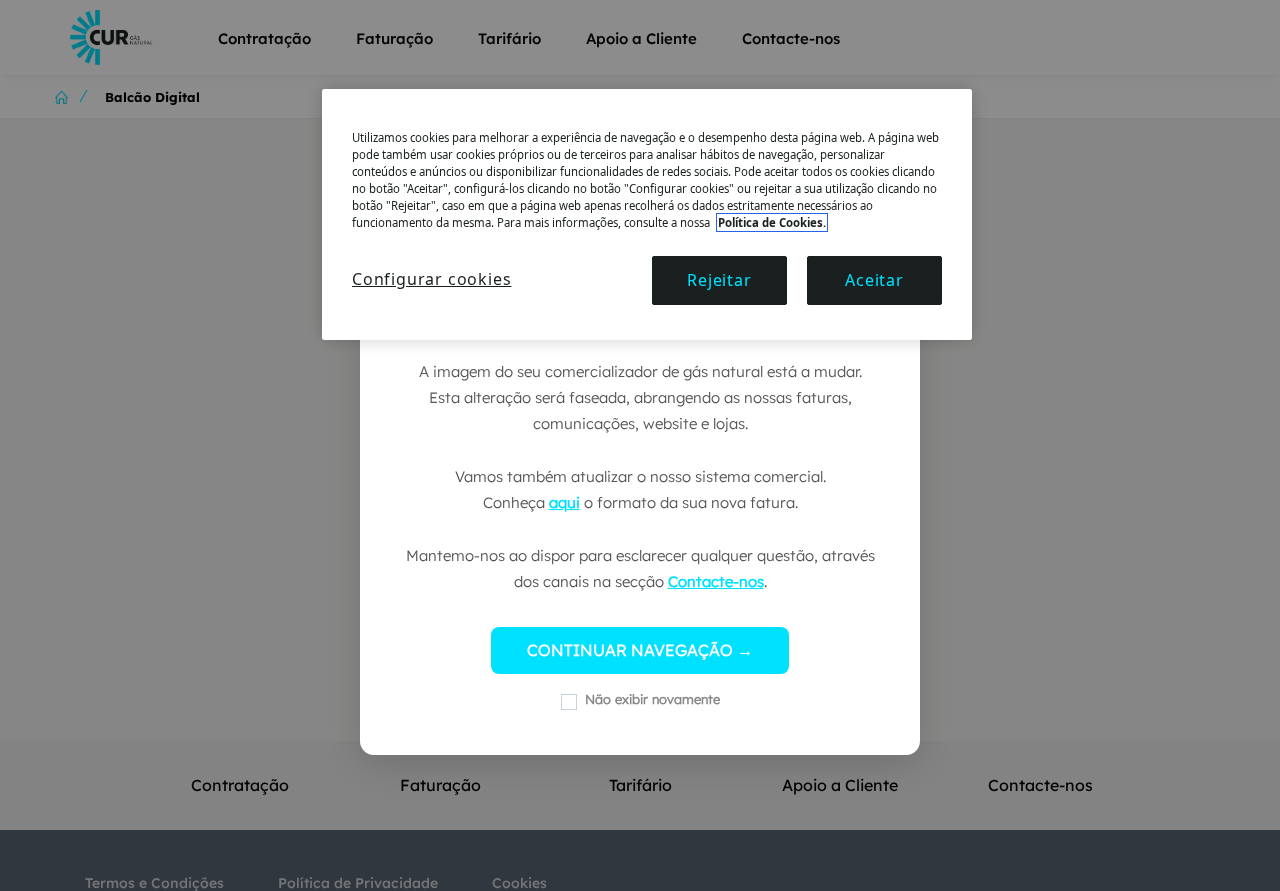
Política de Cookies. (772, 222)
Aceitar (874, 280)
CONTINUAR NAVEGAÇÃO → (640, 650)
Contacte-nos (716, 581)
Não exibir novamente (652, 699)
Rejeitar (719, 280)
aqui (564, 502)
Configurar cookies (431, 279)
